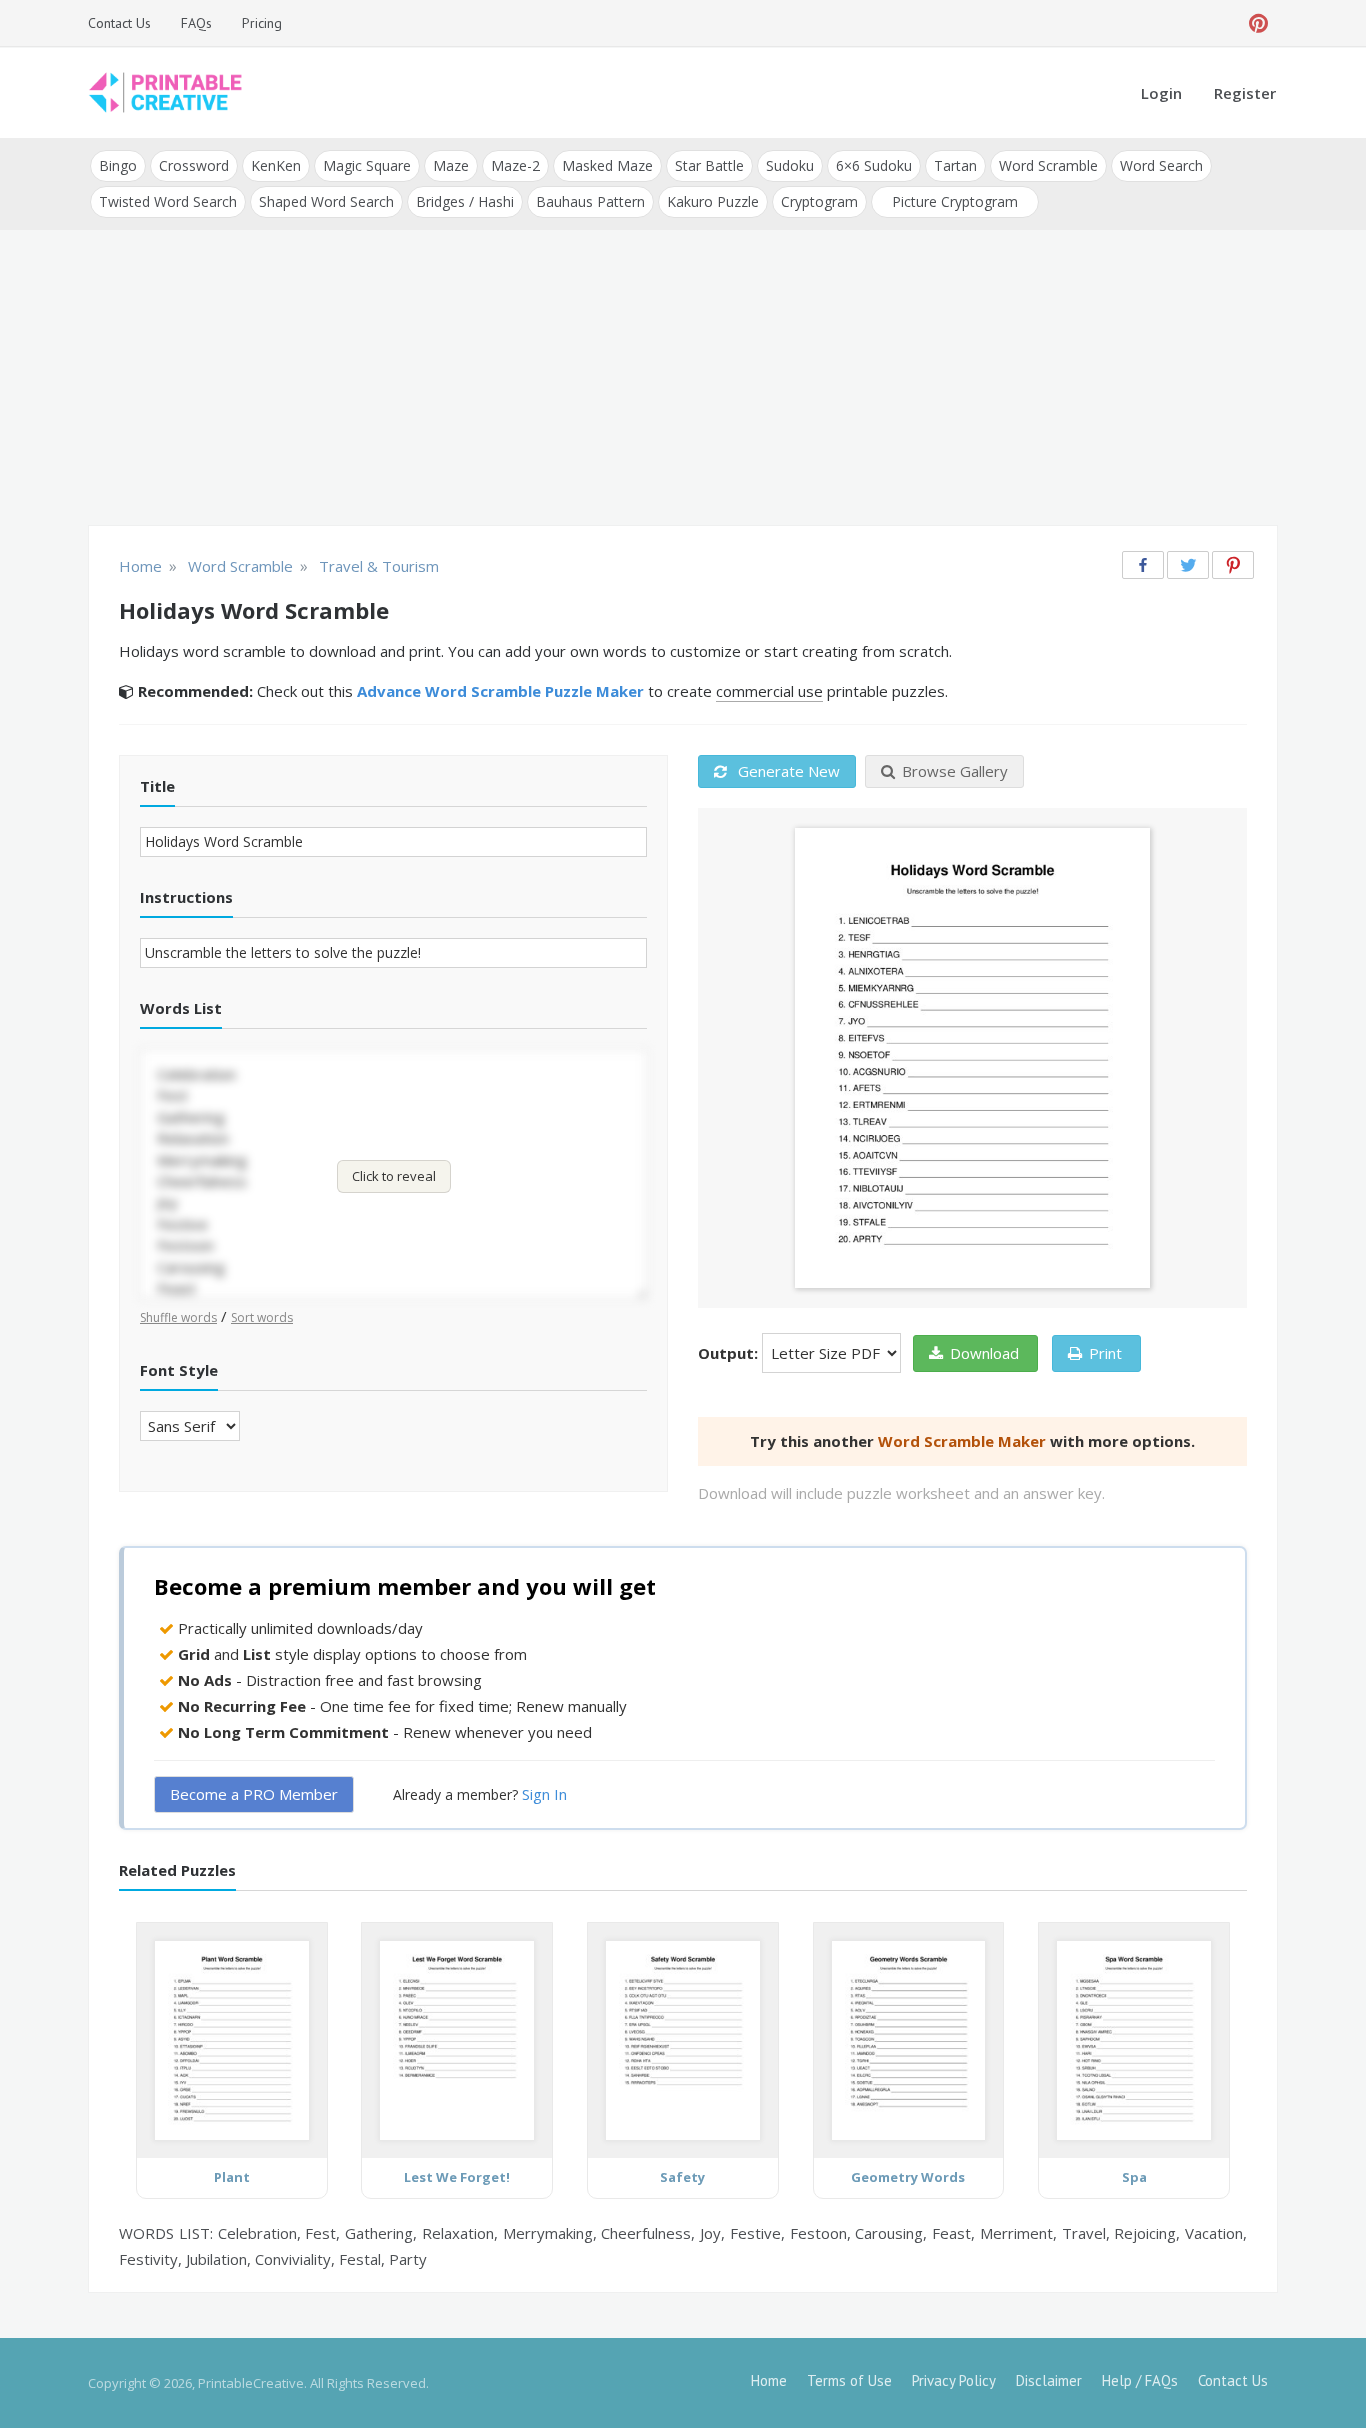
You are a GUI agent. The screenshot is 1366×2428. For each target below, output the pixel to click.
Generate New (787, 771)
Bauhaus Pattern (590, 201)
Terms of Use (849, 2380)
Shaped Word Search (326, 201)
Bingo (118, 165)
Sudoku (790, 165)
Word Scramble (1048, 165)
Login (1161, 93)
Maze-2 (515, 165)
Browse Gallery (955, 771)
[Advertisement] (683, 380)
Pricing (262, 23)
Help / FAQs (1140, 2380)
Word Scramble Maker (962, 1441)
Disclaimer (1049, 2380)
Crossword (194, 165)
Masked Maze (607, 165)
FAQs (196, 23)
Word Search (1161, 165)
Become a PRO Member (254, 1794)
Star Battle (709, 165)
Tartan (955, 165)
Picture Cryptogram (955, 201)
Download (984, 1353)
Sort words (262, 1317)
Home (769, 2380)
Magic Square (367, 165)
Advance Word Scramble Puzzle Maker (500, 691)
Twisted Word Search (168, 201)
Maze (451, 165)
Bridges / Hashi (465, 201)
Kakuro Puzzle (713, 201)
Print (1105, 1353)
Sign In (544, 1794)
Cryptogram (819, 201)
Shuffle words (178, 1317)
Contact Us (119, 23)
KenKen (276, 165)
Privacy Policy (954, 2380)
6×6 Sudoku (874, 165)
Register (1245, 93)
